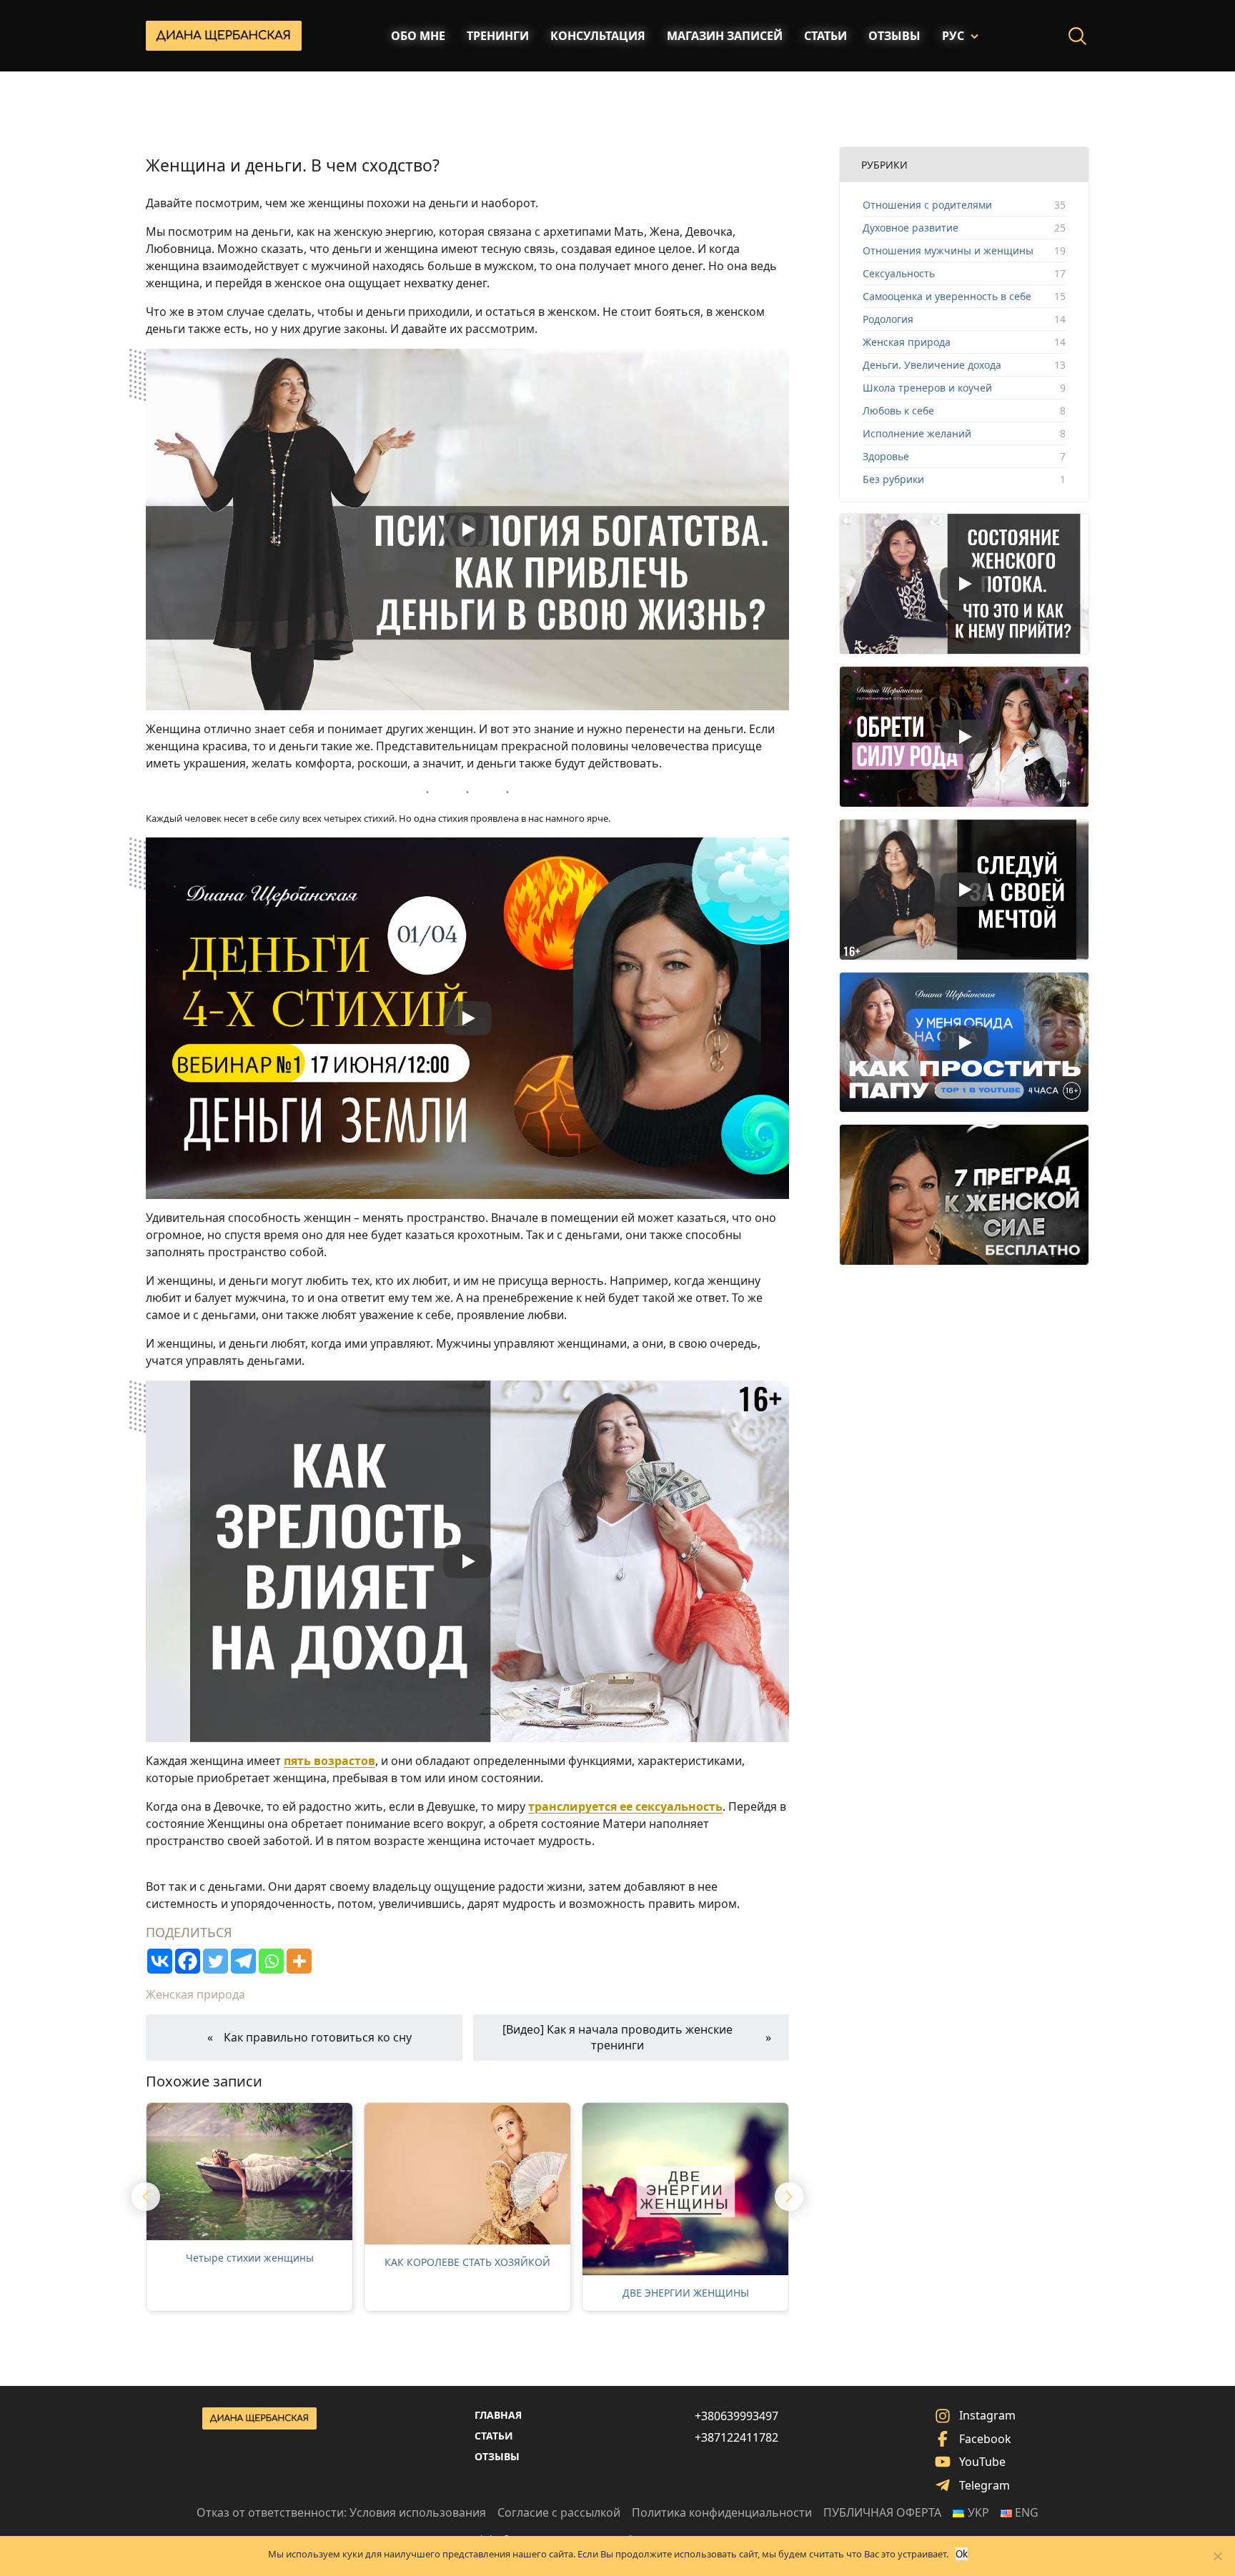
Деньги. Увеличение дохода (932, 365)
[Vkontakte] (160, 1961)
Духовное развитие (911, 228)
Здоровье (886, 456)
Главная (498, 2415)
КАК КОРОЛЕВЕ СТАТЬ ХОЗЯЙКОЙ (467, 2262)
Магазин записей (725, 36)
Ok (962, 2554)
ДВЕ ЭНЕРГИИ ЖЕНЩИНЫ (686, 2293)
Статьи (825, 36)
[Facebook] (188, 1961)
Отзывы (894, 36)
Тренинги (498, 36)
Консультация (598, 36)
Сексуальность (899, 273)
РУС (953, 36)
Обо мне (418, 36)
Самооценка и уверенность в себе (947, 296)
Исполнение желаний (917, 433)
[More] (299, 1961)
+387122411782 (736, 2437)
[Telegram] (243, 1961)
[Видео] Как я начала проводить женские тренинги (617, 2037)
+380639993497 (736, 2416)
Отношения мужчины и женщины (948, 250)
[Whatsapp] (271, 1961)
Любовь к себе (898, 411)
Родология (888, 319)
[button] (146, 2197)
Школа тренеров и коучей (927, 388)
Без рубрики (893, 479)
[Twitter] (215, 1961)
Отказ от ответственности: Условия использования (341, 2512)
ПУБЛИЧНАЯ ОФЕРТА (882, 2512)
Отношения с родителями (927, 205)
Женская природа (195, 1994)
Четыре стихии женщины (250, 2258)
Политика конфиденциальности (722, 2512)
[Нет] (1217, 2556)
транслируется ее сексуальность (625, 1806)
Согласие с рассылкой (559, 2512)
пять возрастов (329, 1761)
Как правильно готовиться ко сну (318, 2037)
